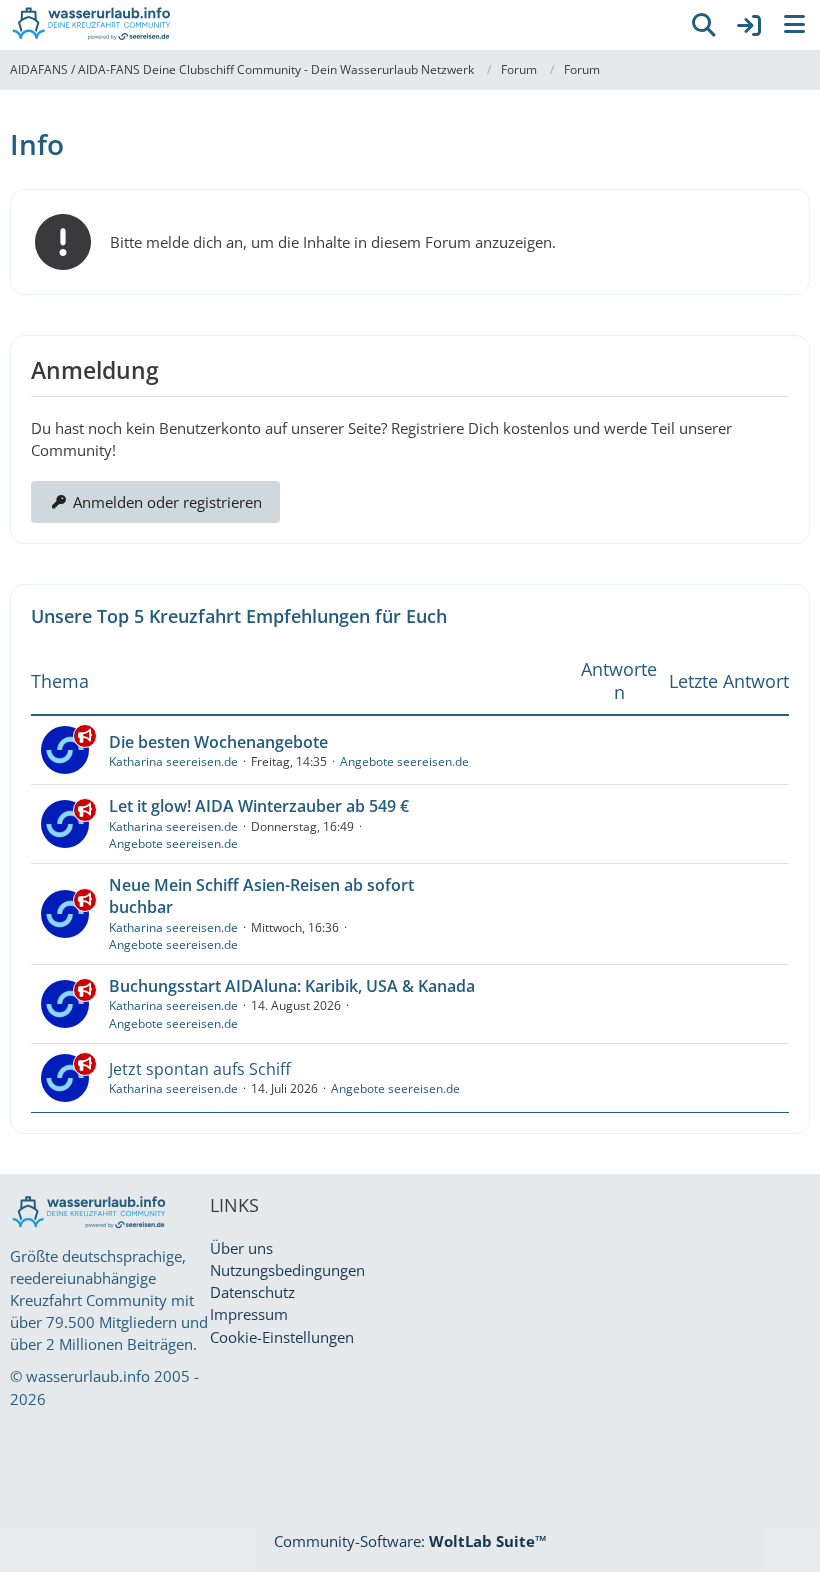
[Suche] (704, 25)
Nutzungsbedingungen (287, 1270)
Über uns (241, 1248)
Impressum (249, 1314)
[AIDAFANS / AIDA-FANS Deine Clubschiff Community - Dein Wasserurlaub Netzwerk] (340, 25)
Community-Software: (410, 1541)
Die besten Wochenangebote (218, 742)
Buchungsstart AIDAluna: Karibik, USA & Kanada (292, 986)
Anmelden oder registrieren (167, 502)
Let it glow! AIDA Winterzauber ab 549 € (259, 806)
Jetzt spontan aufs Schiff (200, 1069)
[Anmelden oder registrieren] (749, 25)
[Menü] (794, 25)
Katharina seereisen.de (173, 761)
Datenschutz (252, 1292)
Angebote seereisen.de (404, 761)
